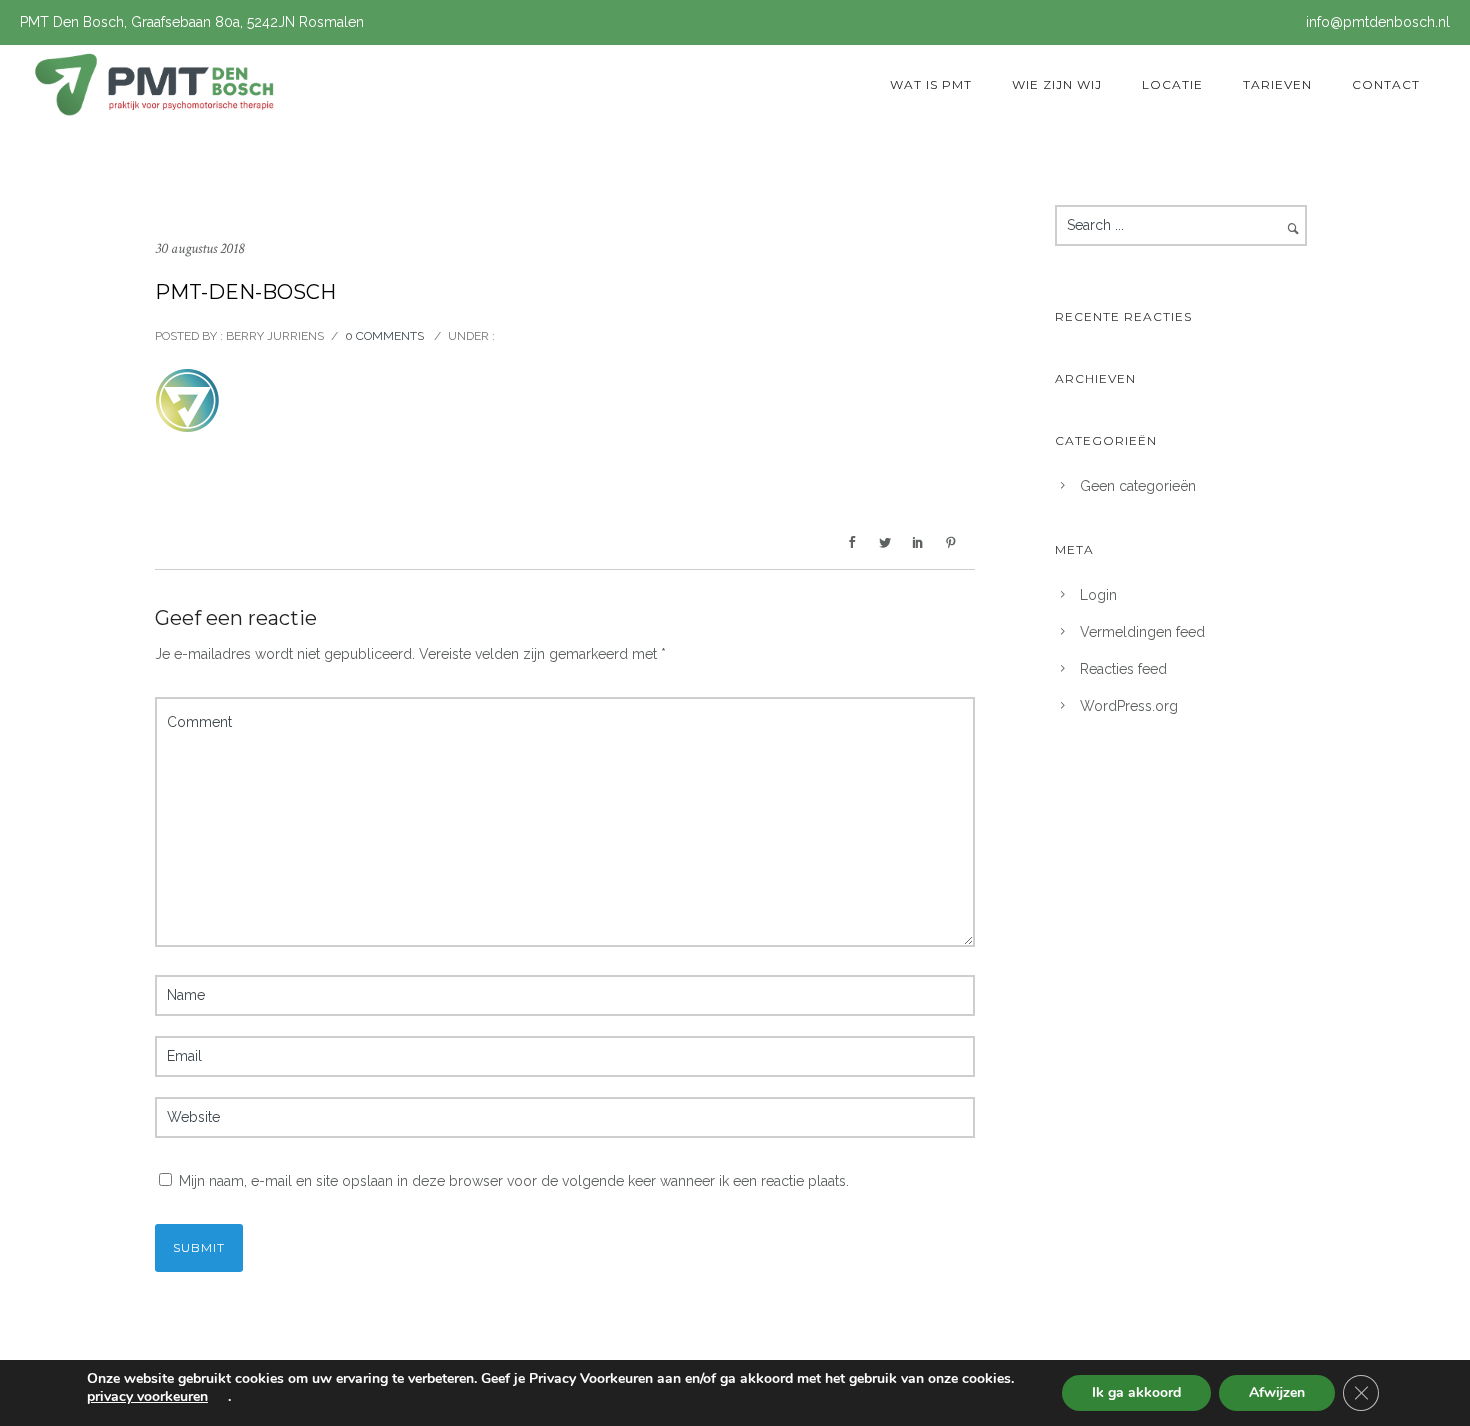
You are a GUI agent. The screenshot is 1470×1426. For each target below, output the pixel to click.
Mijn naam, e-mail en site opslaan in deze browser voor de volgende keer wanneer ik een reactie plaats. (514, 1181)
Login (1098, 595)
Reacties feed (1123, 669)
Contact (1386, 84)
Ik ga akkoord (1136, 1392)
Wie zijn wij (1057, 84)
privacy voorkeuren (147, 1397)
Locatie (1172, 84)
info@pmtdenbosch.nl (1378, 22)
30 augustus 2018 (199, 248)
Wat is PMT (931, 84)
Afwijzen (1277, 1392)
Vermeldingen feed (1142, 632)
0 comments (384, 336)
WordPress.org (1129, 706)
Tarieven (1277, 84)
